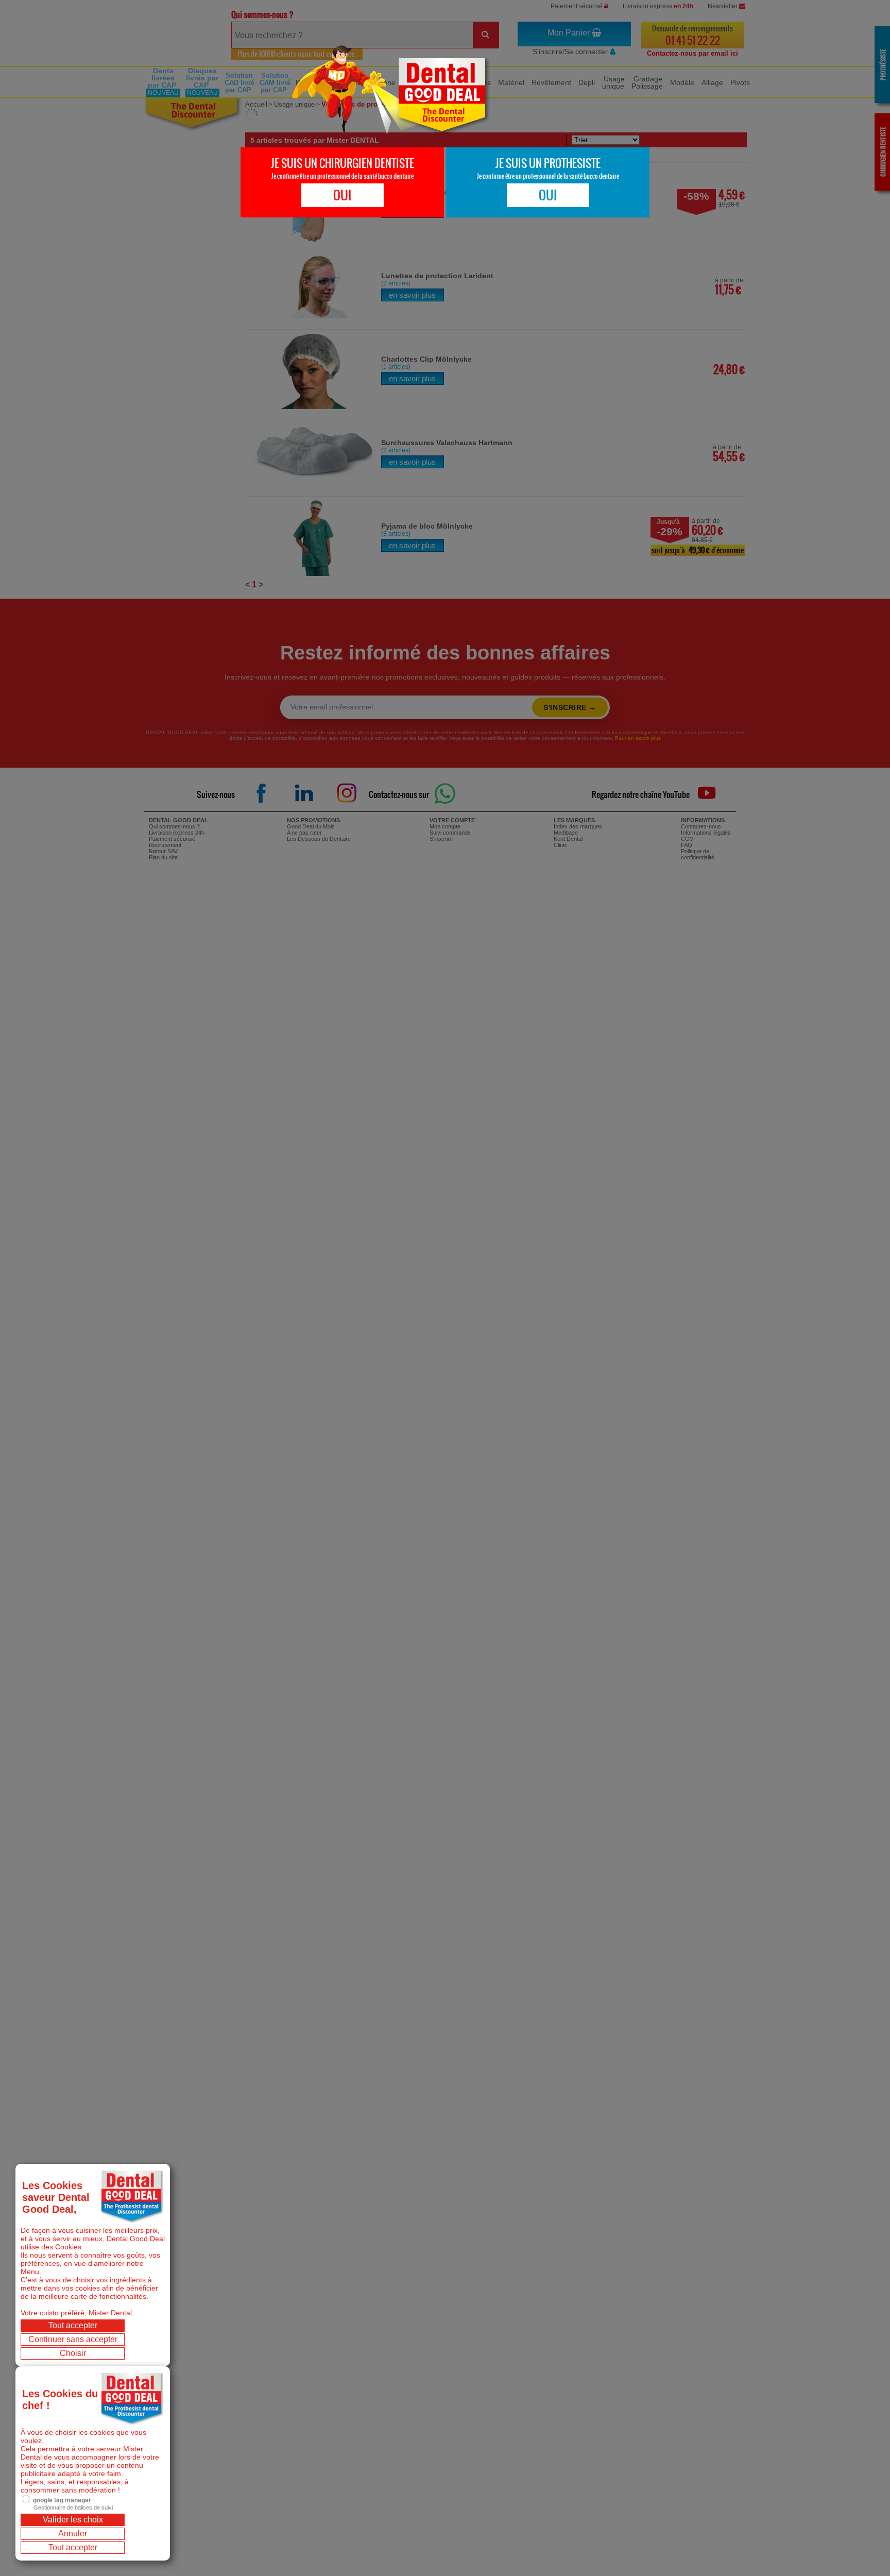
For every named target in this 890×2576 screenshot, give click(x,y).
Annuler (73, 2533)
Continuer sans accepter (73, 2339)
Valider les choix (73, 2520)
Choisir (73, 2353)
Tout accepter (73, 2325)
